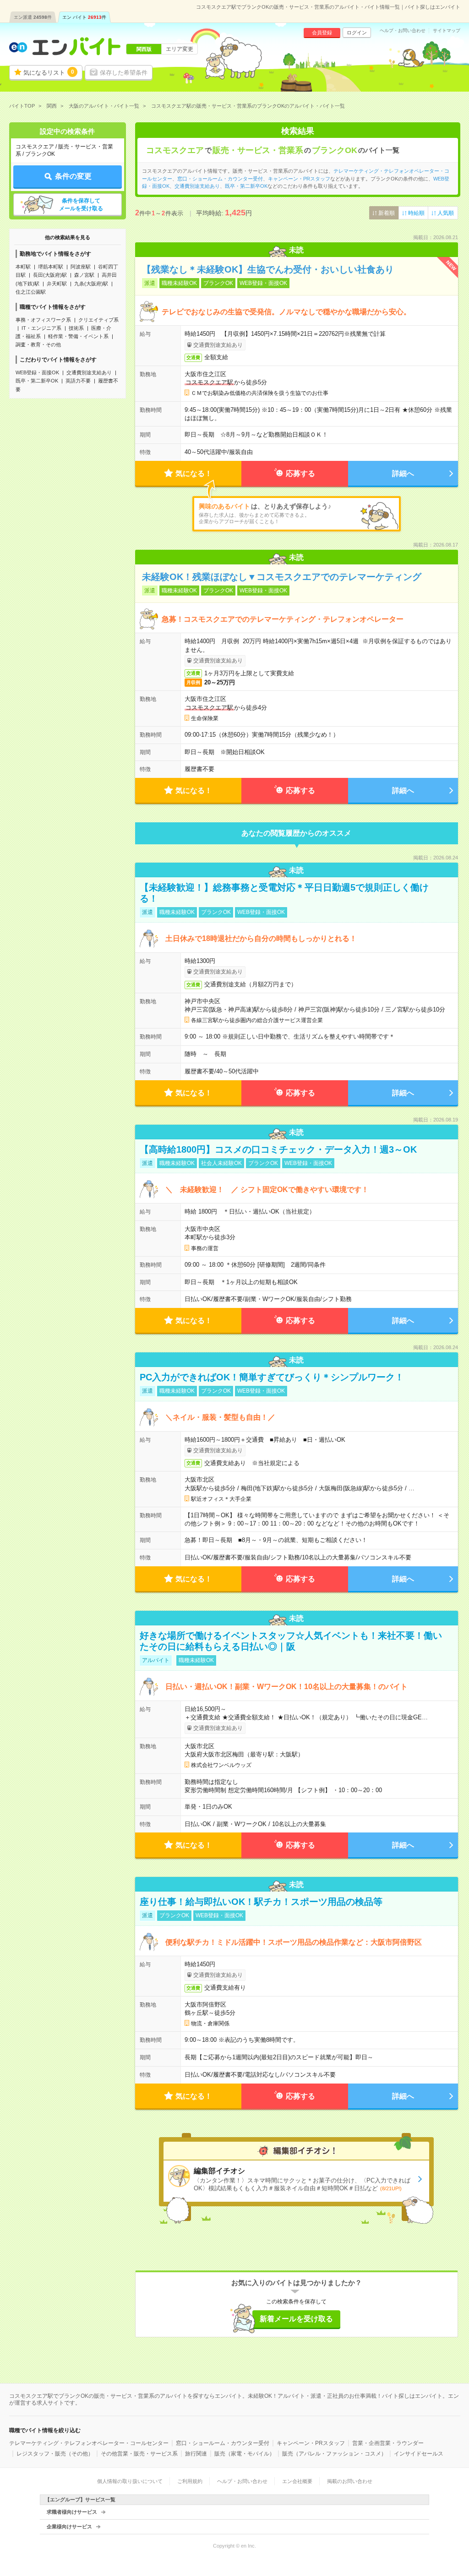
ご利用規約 (190, 2481)
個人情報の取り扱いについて (130, 2481)
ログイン (357, 33)
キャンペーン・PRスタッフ (299, 179)
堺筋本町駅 (51, 267)
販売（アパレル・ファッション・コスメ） (334, 2454)
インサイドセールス (419, 2454)
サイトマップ (447, 31)
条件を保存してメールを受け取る (81, 205)
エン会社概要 (297, 2481)
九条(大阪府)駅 (91, 284)
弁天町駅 (57, 284)
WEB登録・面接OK (37, 372)
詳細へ (403, 473)
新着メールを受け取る (296, 2319)
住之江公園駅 (31, 292)
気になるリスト (49, 72)
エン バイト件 (84, 17)
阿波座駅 (81, 267)
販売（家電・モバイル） (245, 2454)
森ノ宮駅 (84, 275)
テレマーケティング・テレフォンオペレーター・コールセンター (89, 2443)
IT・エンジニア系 (41, 328)
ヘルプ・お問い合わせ (403, 31)
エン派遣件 (33, 17)
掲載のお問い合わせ (350, 2481)
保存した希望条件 (124, 73)
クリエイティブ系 (98, 320)
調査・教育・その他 (38, 345)
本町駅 (23, 267)
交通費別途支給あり (89, 372)
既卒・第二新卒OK (37, 381)
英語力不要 (78, 381)
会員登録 (322, 33)
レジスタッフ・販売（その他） (55, 2454)
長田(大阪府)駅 (50, 275)
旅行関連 (196, 2454)
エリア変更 (180, 49)
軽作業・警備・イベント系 (78, 336)
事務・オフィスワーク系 (43, 320)
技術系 (76, 328)
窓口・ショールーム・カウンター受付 (220, 179)
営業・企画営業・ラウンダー (388, 2443)
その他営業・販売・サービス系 (139, 2454)
